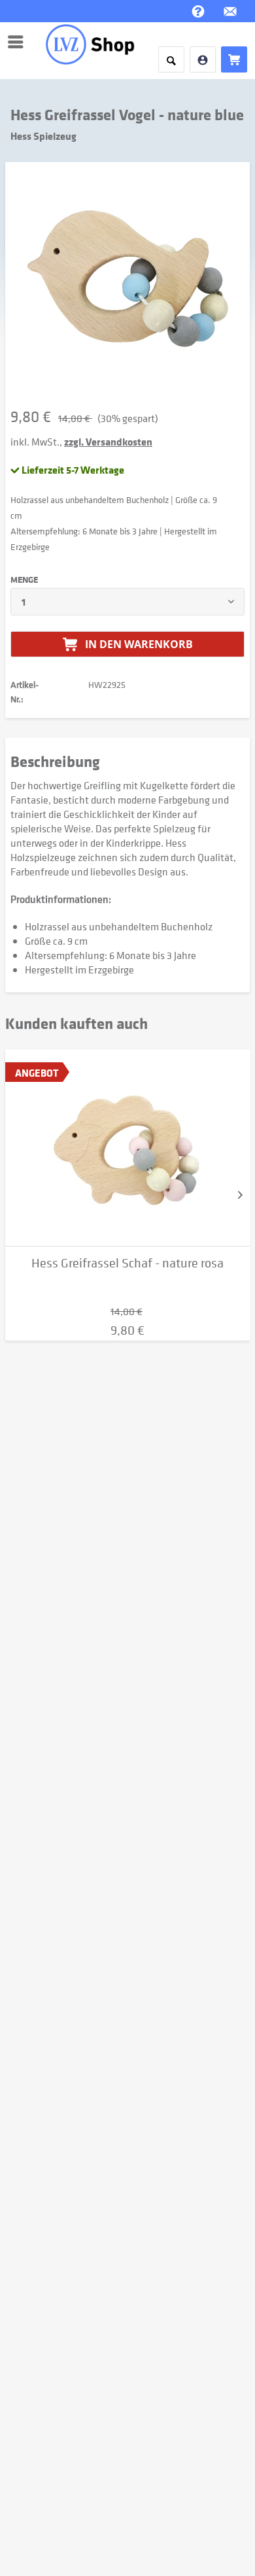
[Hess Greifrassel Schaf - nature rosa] (127, 1148)
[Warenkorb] (234, 59)
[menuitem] (19, 42)
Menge (24, 579)
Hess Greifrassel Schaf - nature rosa (127, 1263)
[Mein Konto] (203, 59)
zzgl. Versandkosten (108, 442)
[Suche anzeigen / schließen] (171, 59)
